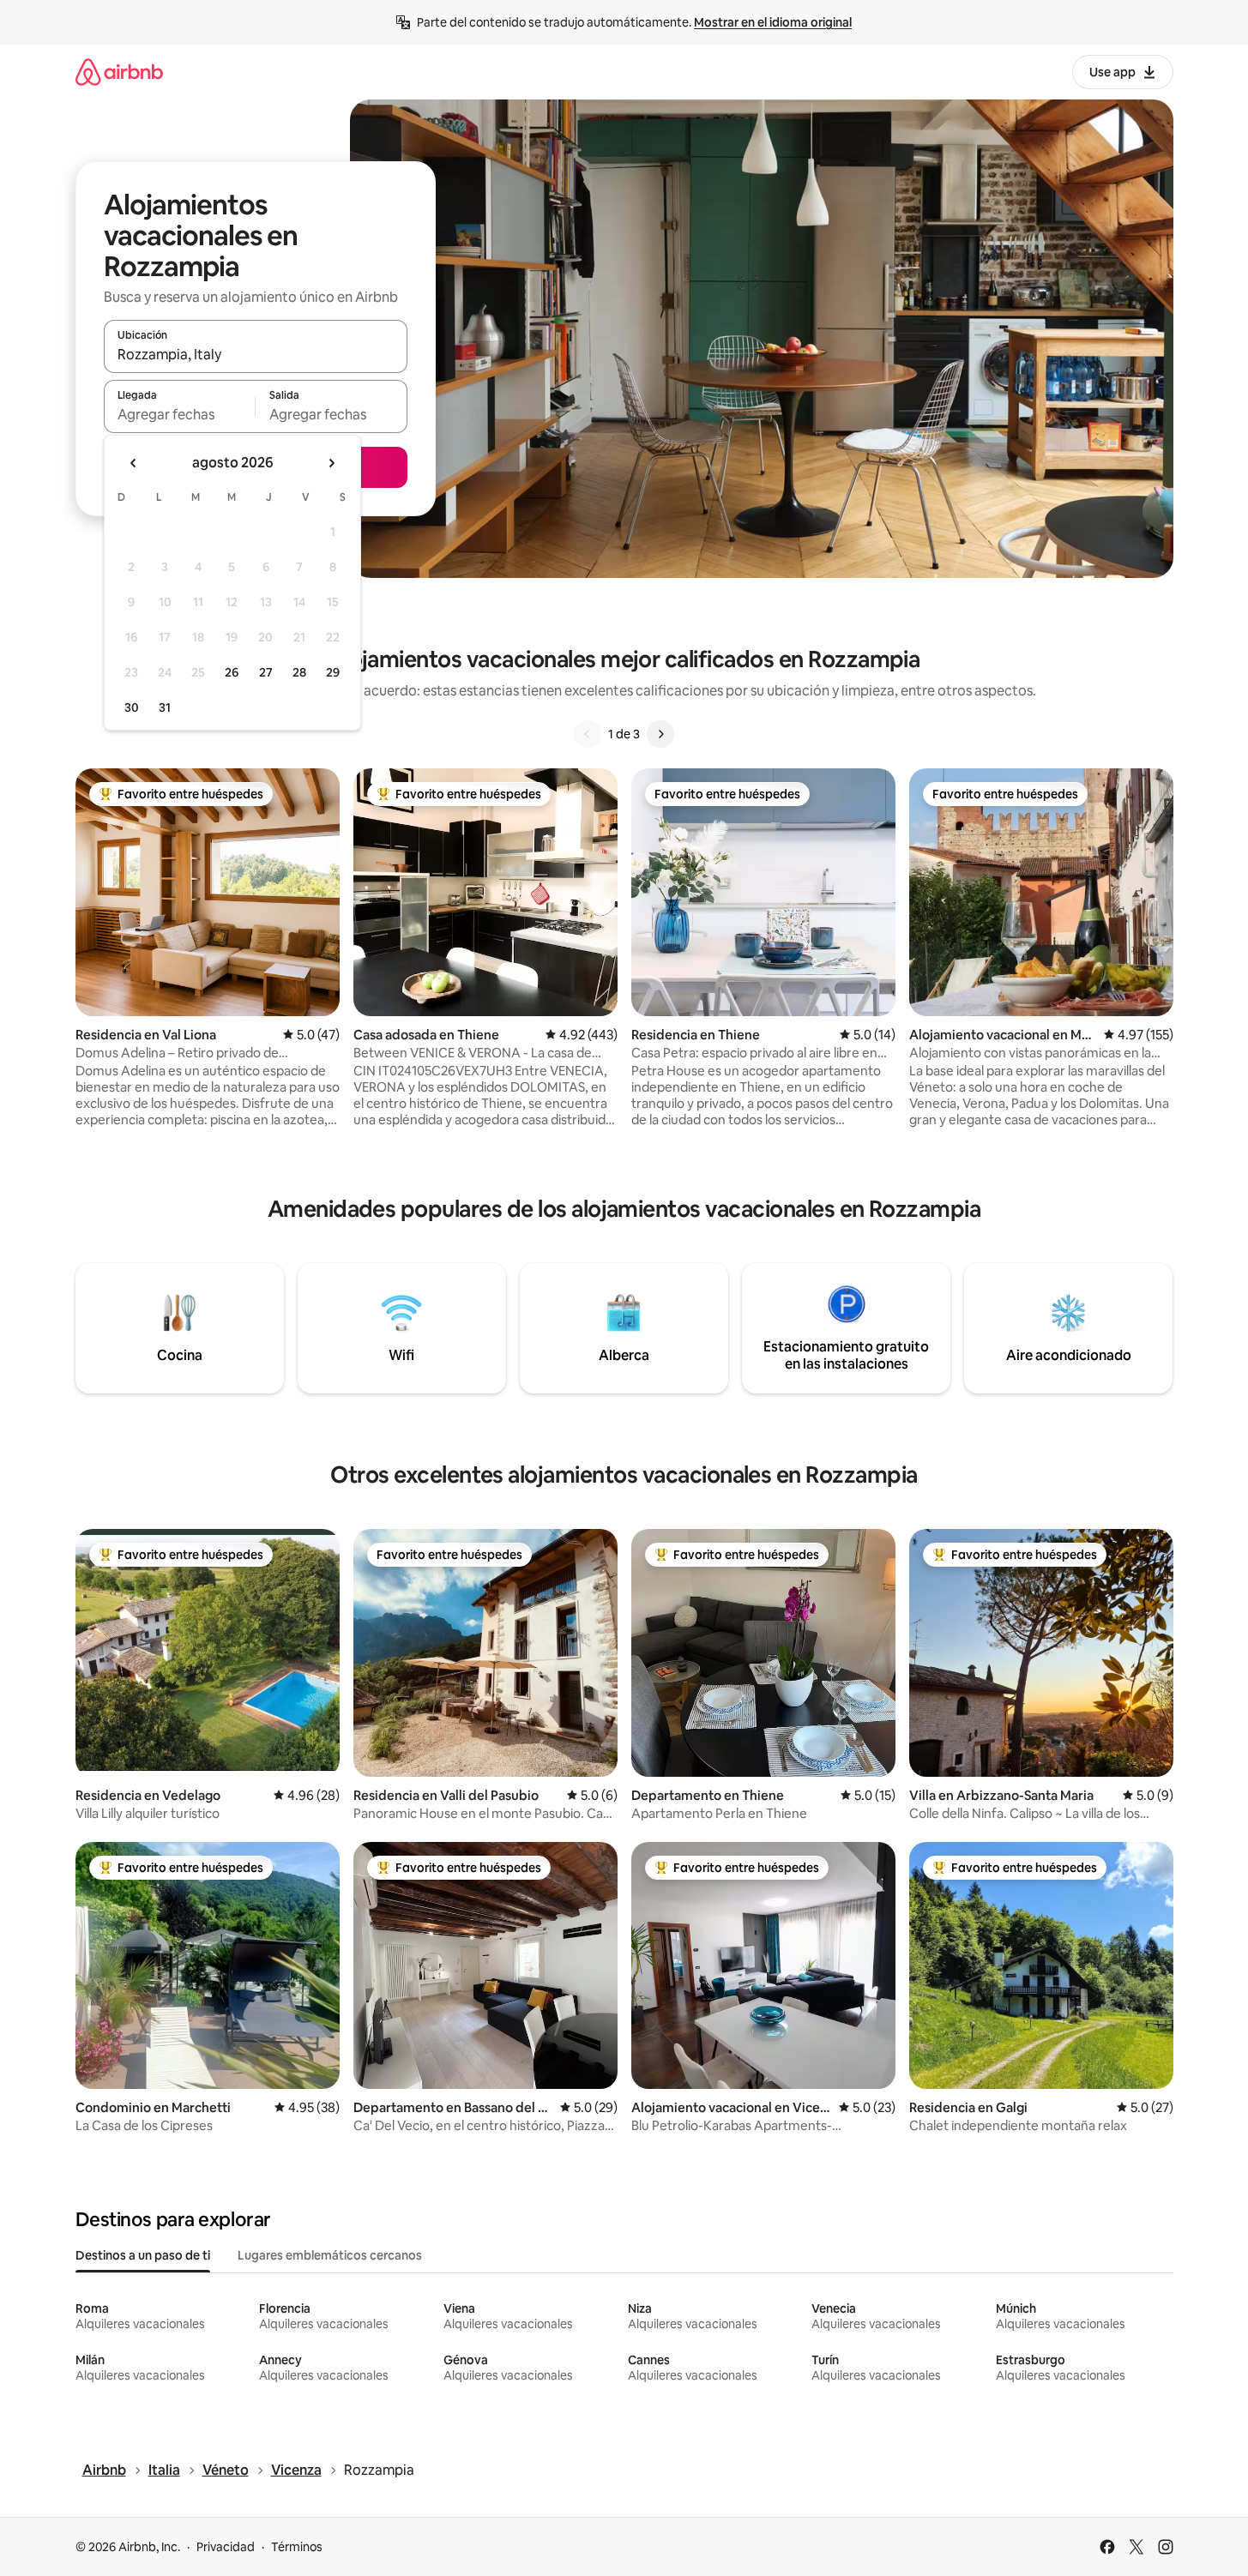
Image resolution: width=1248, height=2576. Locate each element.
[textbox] (180, 414)
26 (232, 672)
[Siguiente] (660, 734)
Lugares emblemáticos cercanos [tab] (330, 2255)
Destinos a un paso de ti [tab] (143, 2255)
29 (333, 672)
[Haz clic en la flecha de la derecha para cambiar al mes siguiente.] (331, 463)
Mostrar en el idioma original (773, 22)
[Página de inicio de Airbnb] (119, 72)
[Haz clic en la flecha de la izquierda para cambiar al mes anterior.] (134, 463)
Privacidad (226, 2547)
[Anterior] (588, 734)
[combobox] (256, 354)
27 (266, 672)
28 (299, 672)
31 (165, 707)
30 (132, 707)
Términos (297, 2547)
